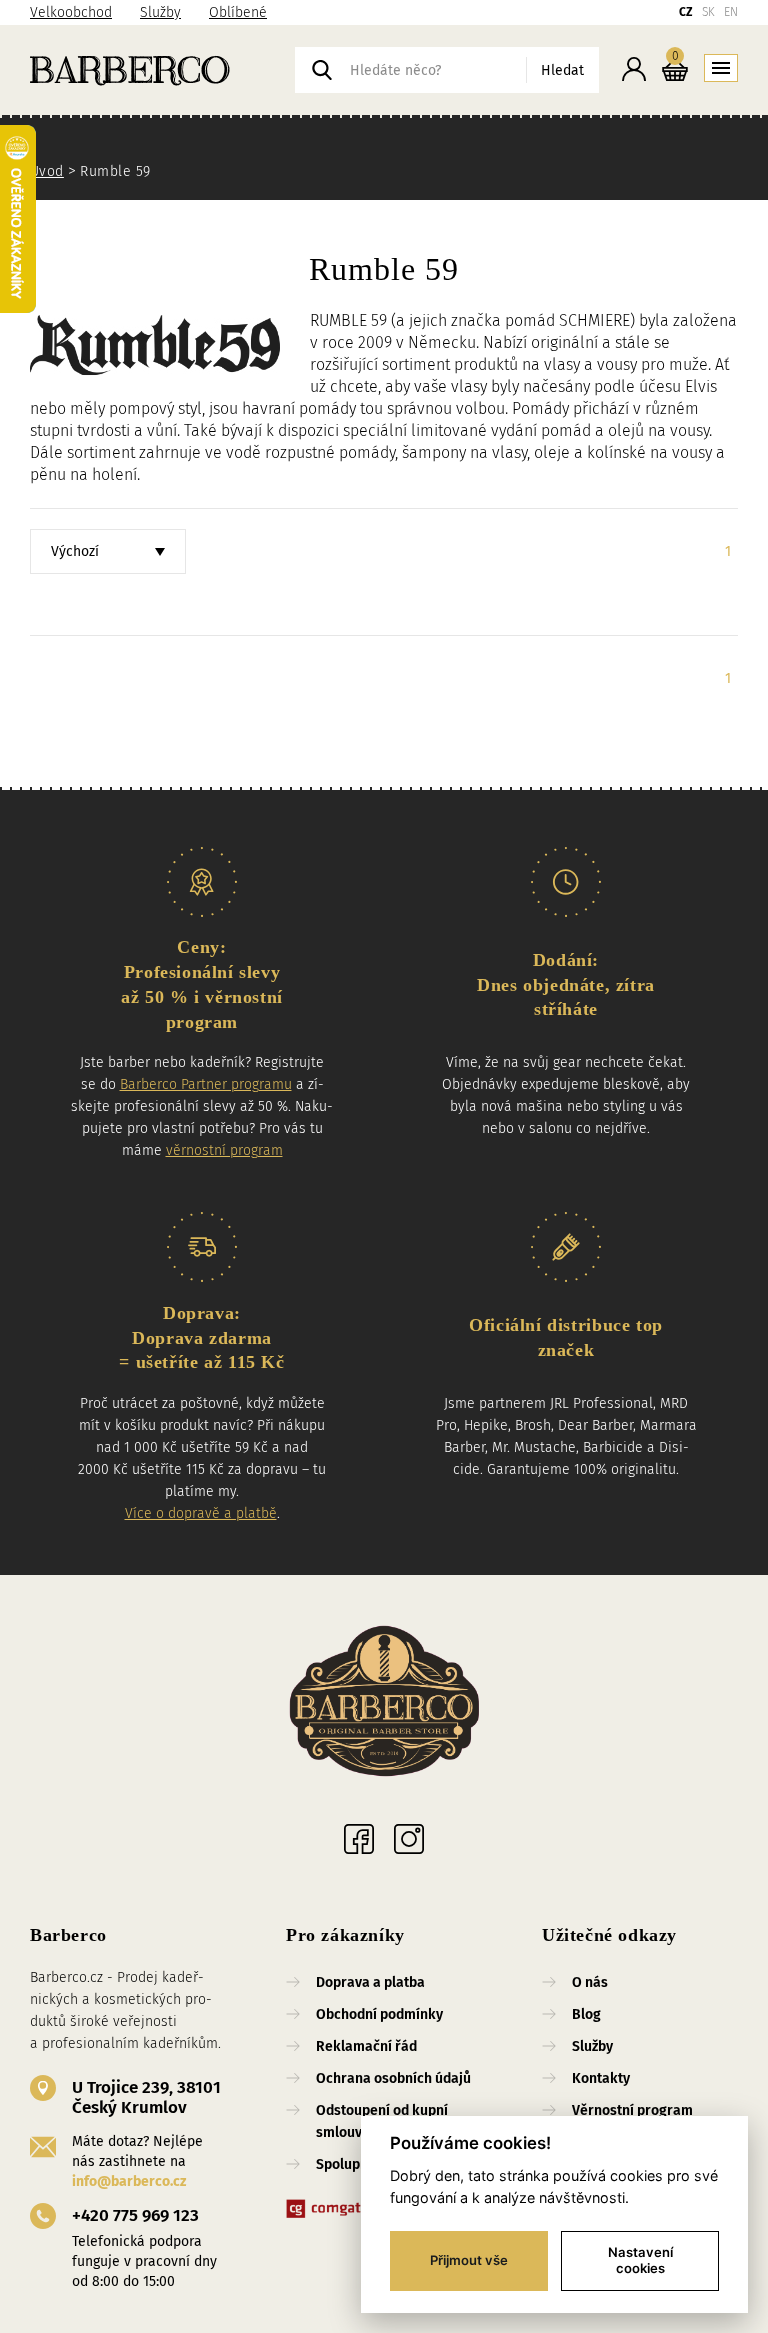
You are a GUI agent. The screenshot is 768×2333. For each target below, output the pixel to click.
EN (731, 12)
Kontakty (601, 2078)
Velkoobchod (71, 12)
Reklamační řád (366, 2046)
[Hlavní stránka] (162, 70)
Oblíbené (238, 12)
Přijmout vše (469, 2260)
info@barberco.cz (129, 2181)
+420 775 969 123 (135, 2215)
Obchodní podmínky (379, 2014)
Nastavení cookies (640, 2260)
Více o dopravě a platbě (201, 1513)
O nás (590, 1982)
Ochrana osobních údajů (393, 2078)
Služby (160, 12)
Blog (586, 2014)
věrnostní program (224, 1150)
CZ (686, 12)
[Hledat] (322, 70)
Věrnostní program (632, 2110)
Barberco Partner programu (206, 1084)
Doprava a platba (370, 1982)
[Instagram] (409, 1839)
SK (708, 12)
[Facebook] (359, 1839)
